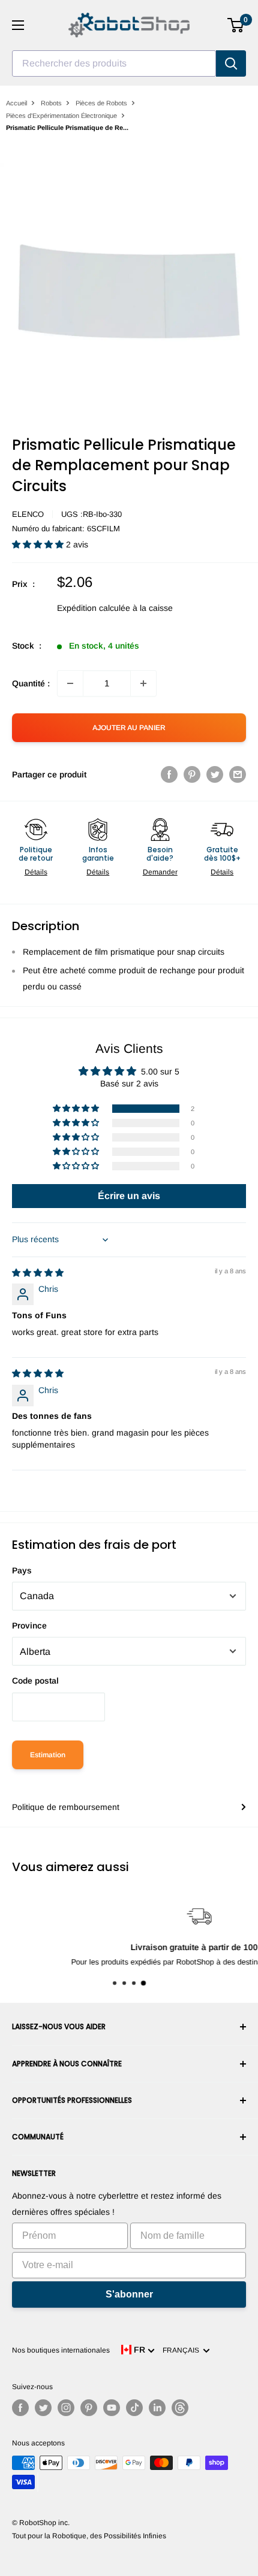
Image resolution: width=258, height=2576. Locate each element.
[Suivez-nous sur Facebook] (20, 2408)
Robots (51, 103)
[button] (39, 544)
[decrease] (70, 683)
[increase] (143, 683)
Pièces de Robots (101, 103)
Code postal (35, 1681)
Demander (160, 872)
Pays (22, 1570)
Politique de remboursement (66, 1807)
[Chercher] (231, 63)
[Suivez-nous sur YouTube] (112, 2408)
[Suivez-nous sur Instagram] (66, 2408)
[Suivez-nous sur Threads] (180, 2408)
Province (29, 1625)
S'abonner (129, 2294)
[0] (236, 25)
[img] (38, 1273)
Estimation (48, 1755)
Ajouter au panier (129, 728)
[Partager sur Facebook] (169, 774)
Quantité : (31, 683)
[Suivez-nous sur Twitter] (43, 2408)
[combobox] (114, 63)
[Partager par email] (238, 774)
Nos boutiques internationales (61, 2350)
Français (183, 2350)
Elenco (28, 514)
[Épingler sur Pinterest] (192, 774)
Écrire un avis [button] (129, 1196)
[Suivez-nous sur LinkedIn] (157, 2408)
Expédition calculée (94, 608)
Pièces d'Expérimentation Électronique (61, 116)
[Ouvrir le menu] (18, 25)
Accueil (16, 103)
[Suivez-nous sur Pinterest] (89, 2408)
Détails (36, 872)
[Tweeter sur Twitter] (215, 774)
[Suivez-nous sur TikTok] (134, 2408)
